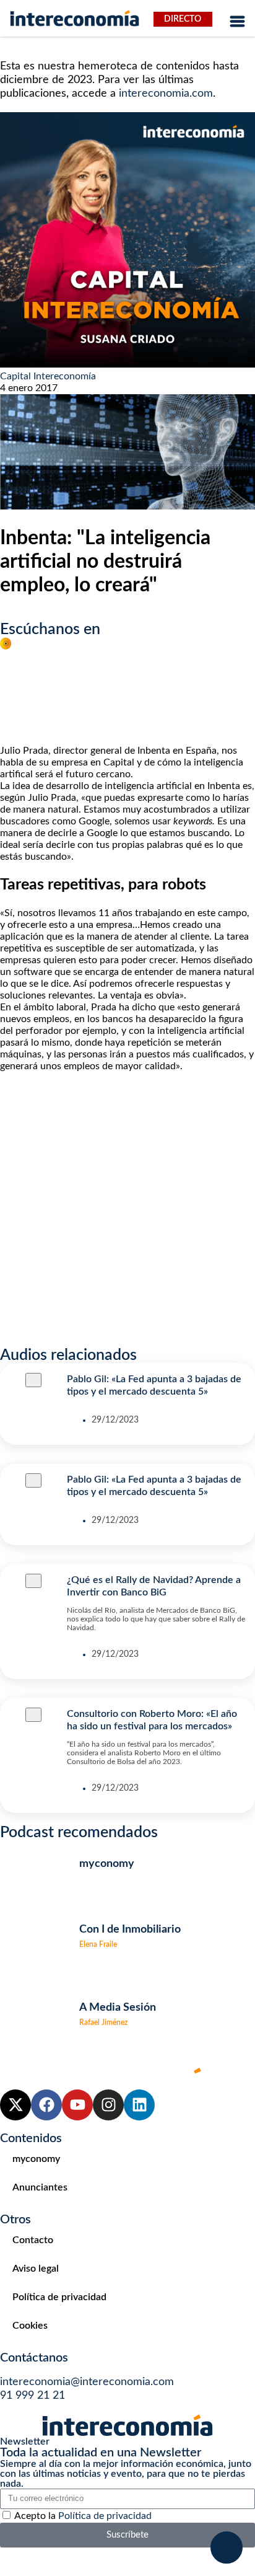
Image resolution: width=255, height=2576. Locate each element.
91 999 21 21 (32, 2396)
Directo (183, 19)
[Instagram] (108, 2105)
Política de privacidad (59, 2297)
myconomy (36, 2159)
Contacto (33, 2240)
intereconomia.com (166, 94)
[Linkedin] (139, 2105)
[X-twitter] (15, 2105)
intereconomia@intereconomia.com (87, 2382)
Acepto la (83, 2516)
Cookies (30, 2326)
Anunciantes (40, 2187)
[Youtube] (77, 2105)
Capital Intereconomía (48, 376)
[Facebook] (46, 2105)
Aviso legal (36, 2269)
